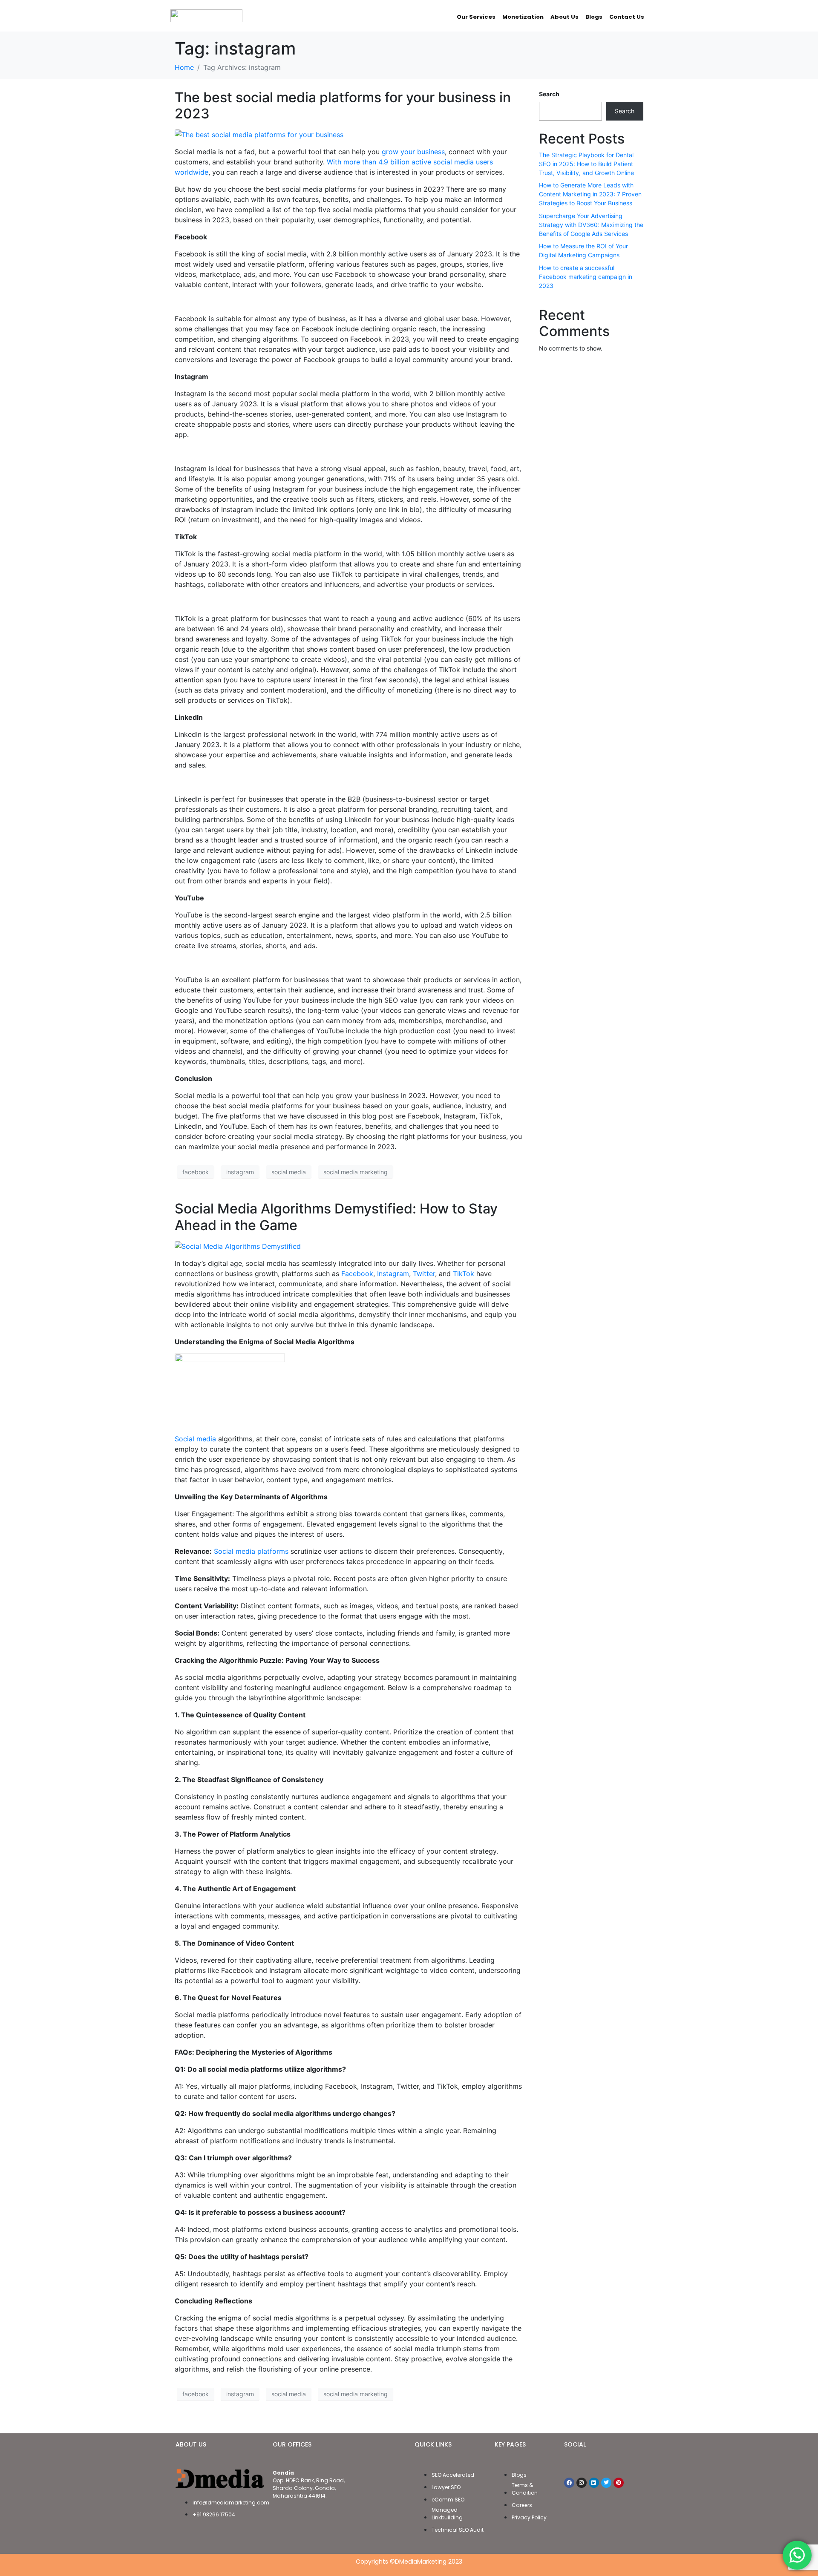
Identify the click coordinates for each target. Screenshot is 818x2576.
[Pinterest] (619, 2483)
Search (549, 94)
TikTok (464, 1274)
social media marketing (356, 1172)
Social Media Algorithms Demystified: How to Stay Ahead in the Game (336, 1217)
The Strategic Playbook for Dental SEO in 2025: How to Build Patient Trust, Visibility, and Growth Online (586, 164)
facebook (196, 1172)
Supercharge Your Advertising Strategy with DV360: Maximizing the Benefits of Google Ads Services (591, 225)
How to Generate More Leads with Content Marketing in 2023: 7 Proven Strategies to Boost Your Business (590, 194)
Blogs (594, 17)
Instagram (393, 1274)
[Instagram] (582, 2483)
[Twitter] (606, 2483)
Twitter (424, 1274)
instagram (240, 1172)
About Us (565, 17)
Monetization (523, 17)
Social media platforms (251, 1551)
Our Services (476, 17)
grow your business (413, 152)
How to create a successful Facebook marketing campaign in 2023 (586, 277)
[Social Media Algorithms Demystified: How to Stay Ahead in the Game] (238, 1245)
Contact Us (627, 17)
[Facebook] (569, 2483)
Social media (195, 1439)
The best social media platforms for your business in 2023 (343, 105)
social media (289, 1172)
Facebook (357, 1274)
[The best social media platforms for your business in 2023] (259, 134)
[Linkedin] (594, 2483)
